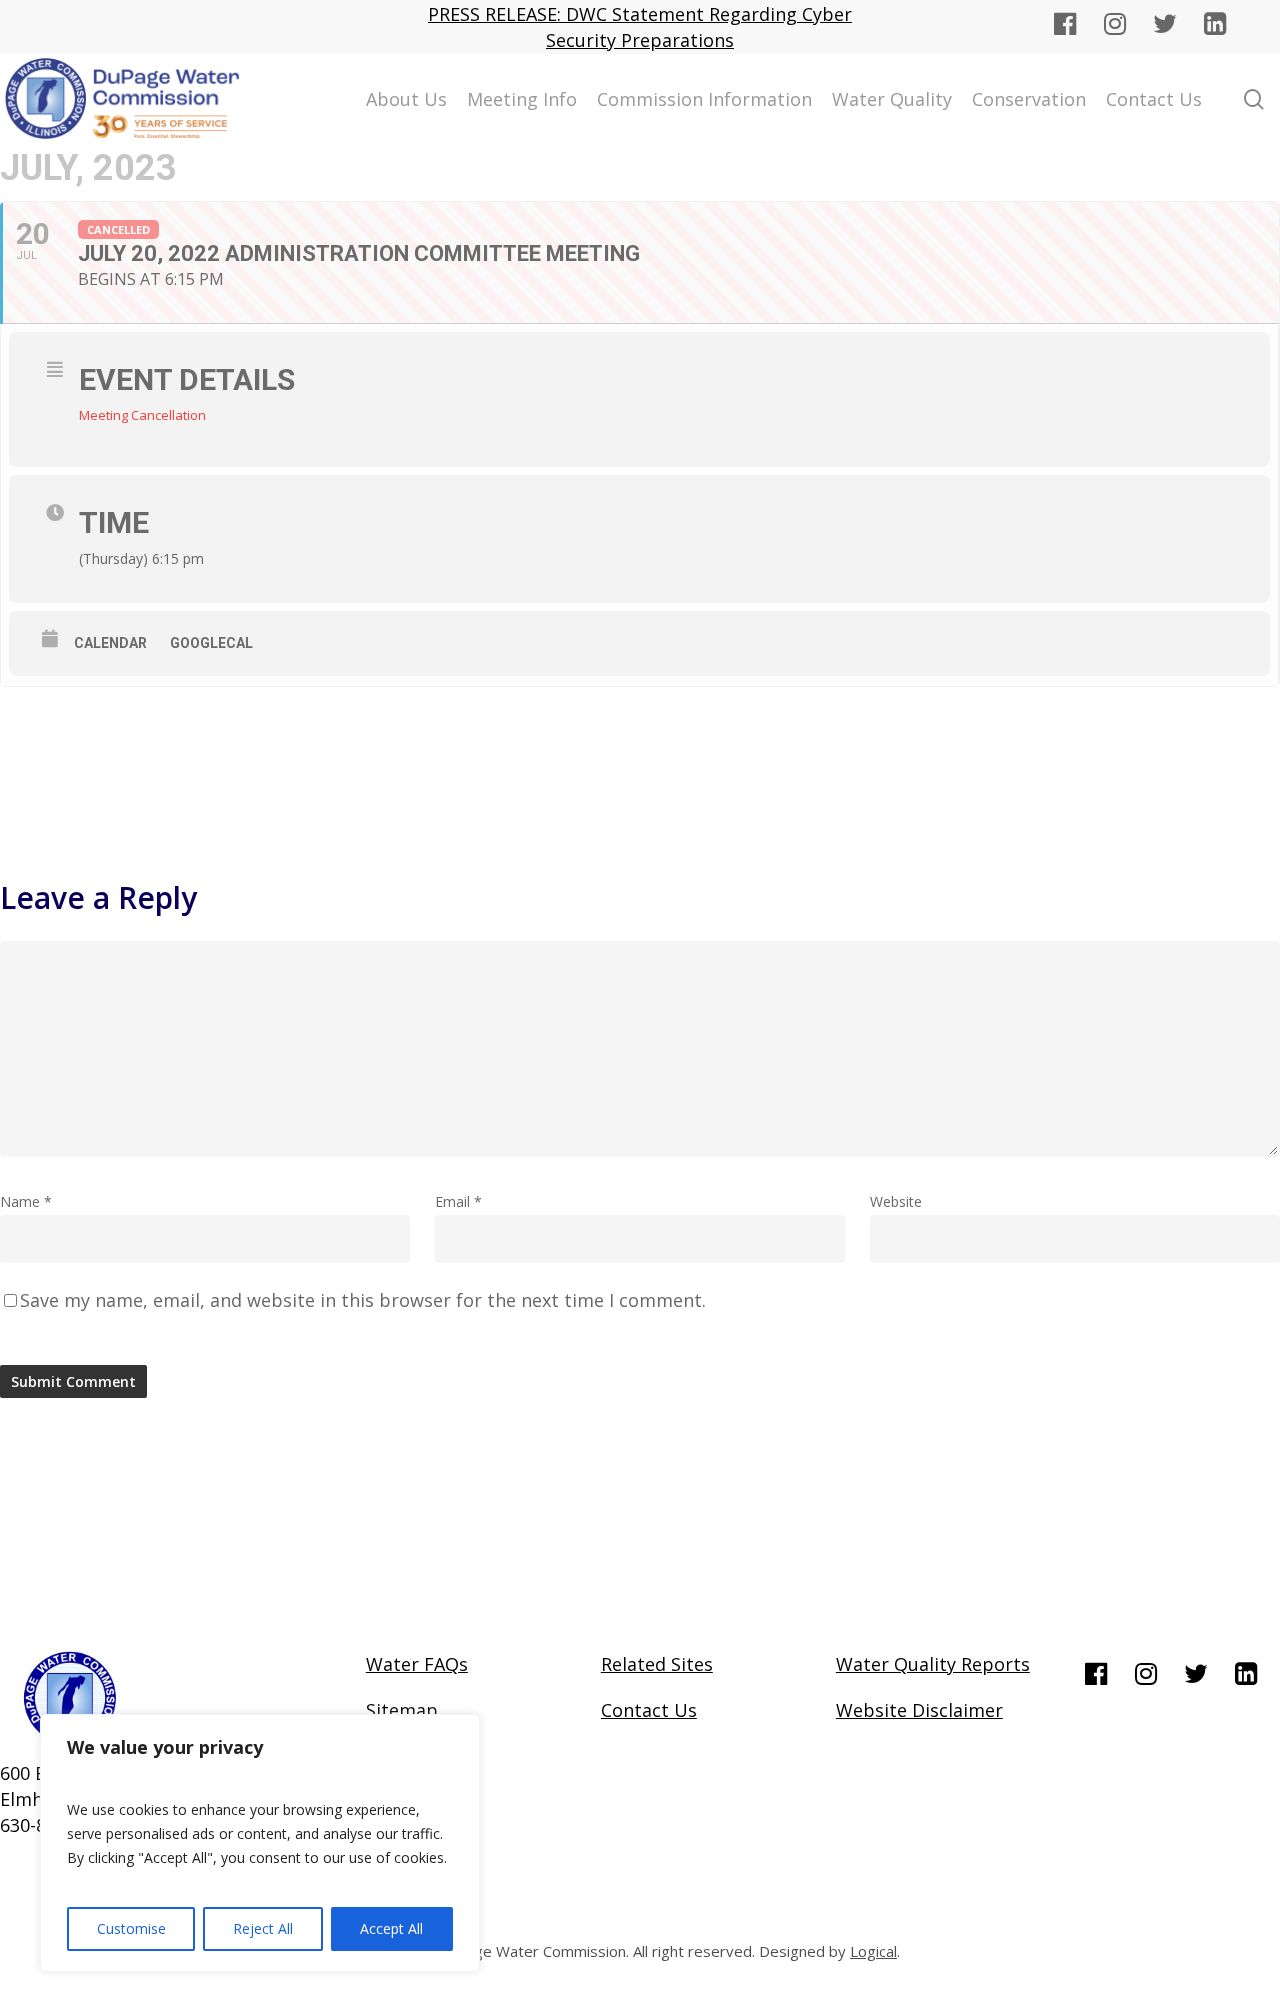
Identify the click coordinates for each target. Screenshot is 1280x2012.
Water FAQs (417, 1664)
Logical (873, 1951)
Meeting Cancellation (142, 415)
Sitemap (402, 1710)
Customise (131, 1928)
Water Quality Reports (933, 1664)
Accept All (391, 1928)
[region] (260, 1843)
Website (896, 1201)
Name (26, 1201)
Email (458, 1201)
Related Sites (657, 1664)
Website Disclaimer (919, 1710)
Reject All (263, 1928)
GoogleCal (211, 643)
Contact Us (649, 1710)
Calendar (110, 643)
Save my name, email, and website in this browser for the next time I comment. (363, 1300)
